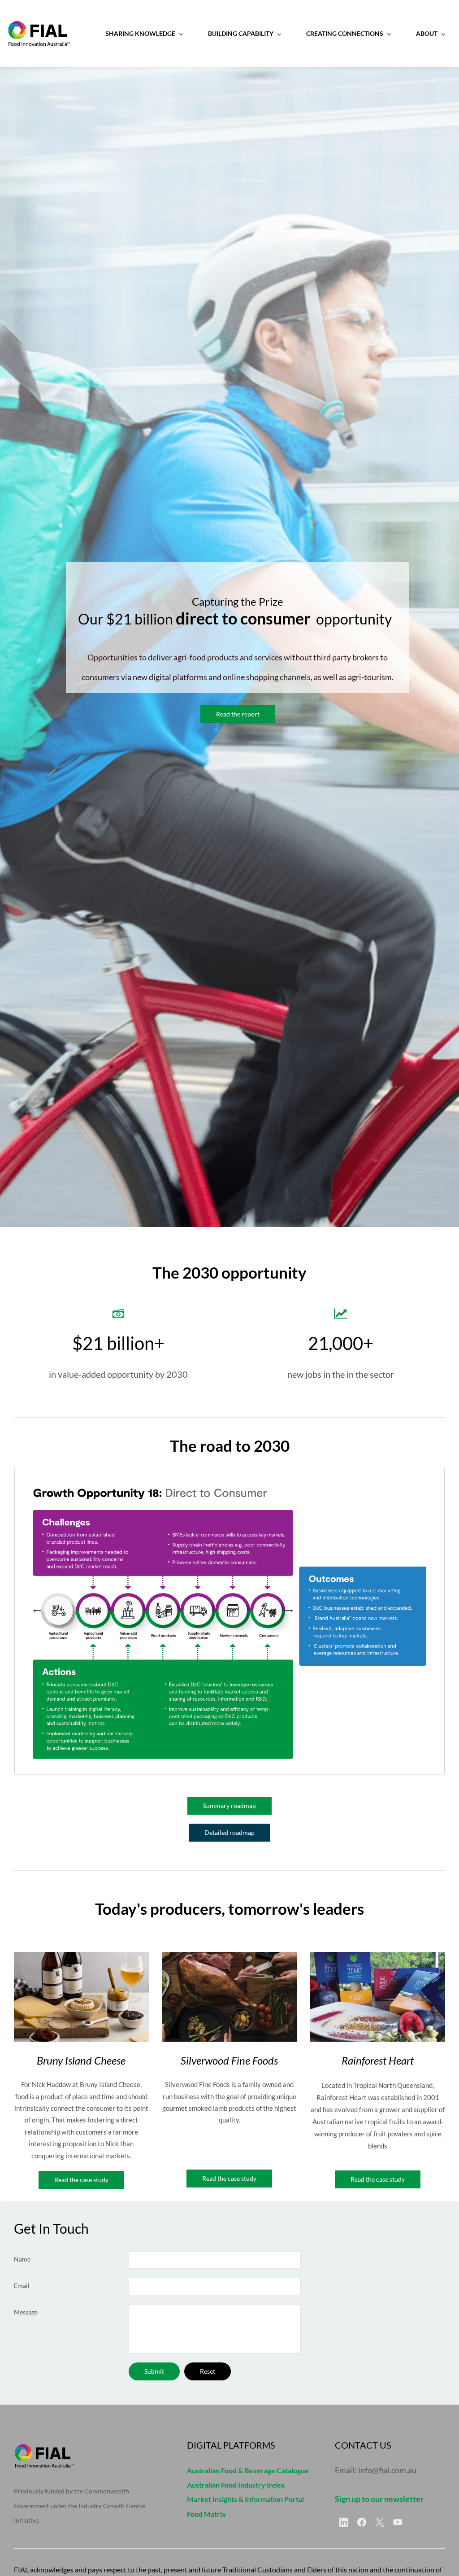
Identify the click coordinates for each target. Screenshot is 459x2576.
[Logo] (39, 34)
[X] (380, 2522)
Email (22, 2286)
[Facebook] (362, 2522)
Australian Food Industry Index (236, 2485)
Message (26, 2312)
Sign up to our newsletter (379, 2499)
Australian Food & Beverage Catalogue (248, 2470)
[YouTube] (398, 2522)
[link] (229, 1476)
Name (22, 2259)
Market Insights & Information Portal (245, 2499)
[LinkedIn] (344, 2522)
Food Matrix (206, 2514)
